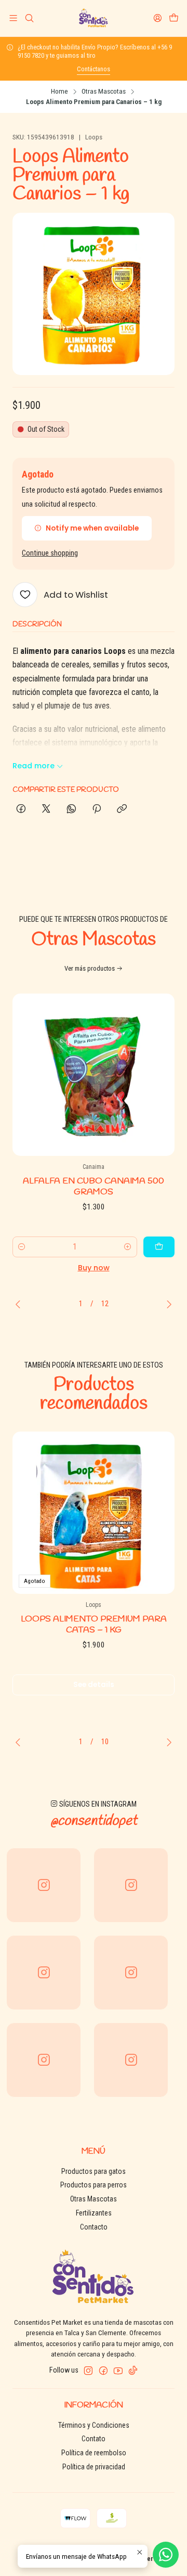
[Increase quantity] (128, 1247)
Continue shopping (50, 553)
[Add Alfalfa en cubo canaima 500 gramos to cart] (159, 1247)
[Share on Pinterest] (97, 809)
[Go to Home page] (93, 18)
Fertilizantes (94, 2213)
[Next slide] (167, 1304)
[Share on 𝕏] (46, 809)
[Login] (158, 18)
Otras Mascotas (104, 92)
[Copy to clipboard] (122, 809)
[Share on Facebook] (21, 809)
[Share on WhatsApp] (71, 809)
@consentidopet (94, 1821)
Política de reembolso (94, 2453)
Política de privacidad (94, 2467)
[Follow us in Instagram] (88, 2371)
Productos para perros (94, 2185)
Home (59, 92)
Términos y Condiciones (94, 2425)
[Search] (29, 18)
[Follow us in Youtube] (118, 2371)
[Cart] (174, 18)
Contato (94, 2439)
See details (94, 1685)
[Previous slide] (20, 1304)
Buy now (94, 1268)
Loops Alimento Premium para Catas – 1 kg (94, 1625)
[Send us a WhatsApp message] (166, 2555)
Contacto (94, 2227)
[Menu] (13, 18)
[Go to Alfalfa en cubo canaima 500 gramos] (94, 1075)
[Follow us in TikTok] (133, 2371)
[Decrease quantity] (22, 1247)
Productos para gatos (94, 2171)
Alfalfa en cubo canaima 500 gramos (94, 1187)
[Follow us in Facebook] (103, 2371)
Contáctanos (94, 69)
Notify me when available (92, 528)
